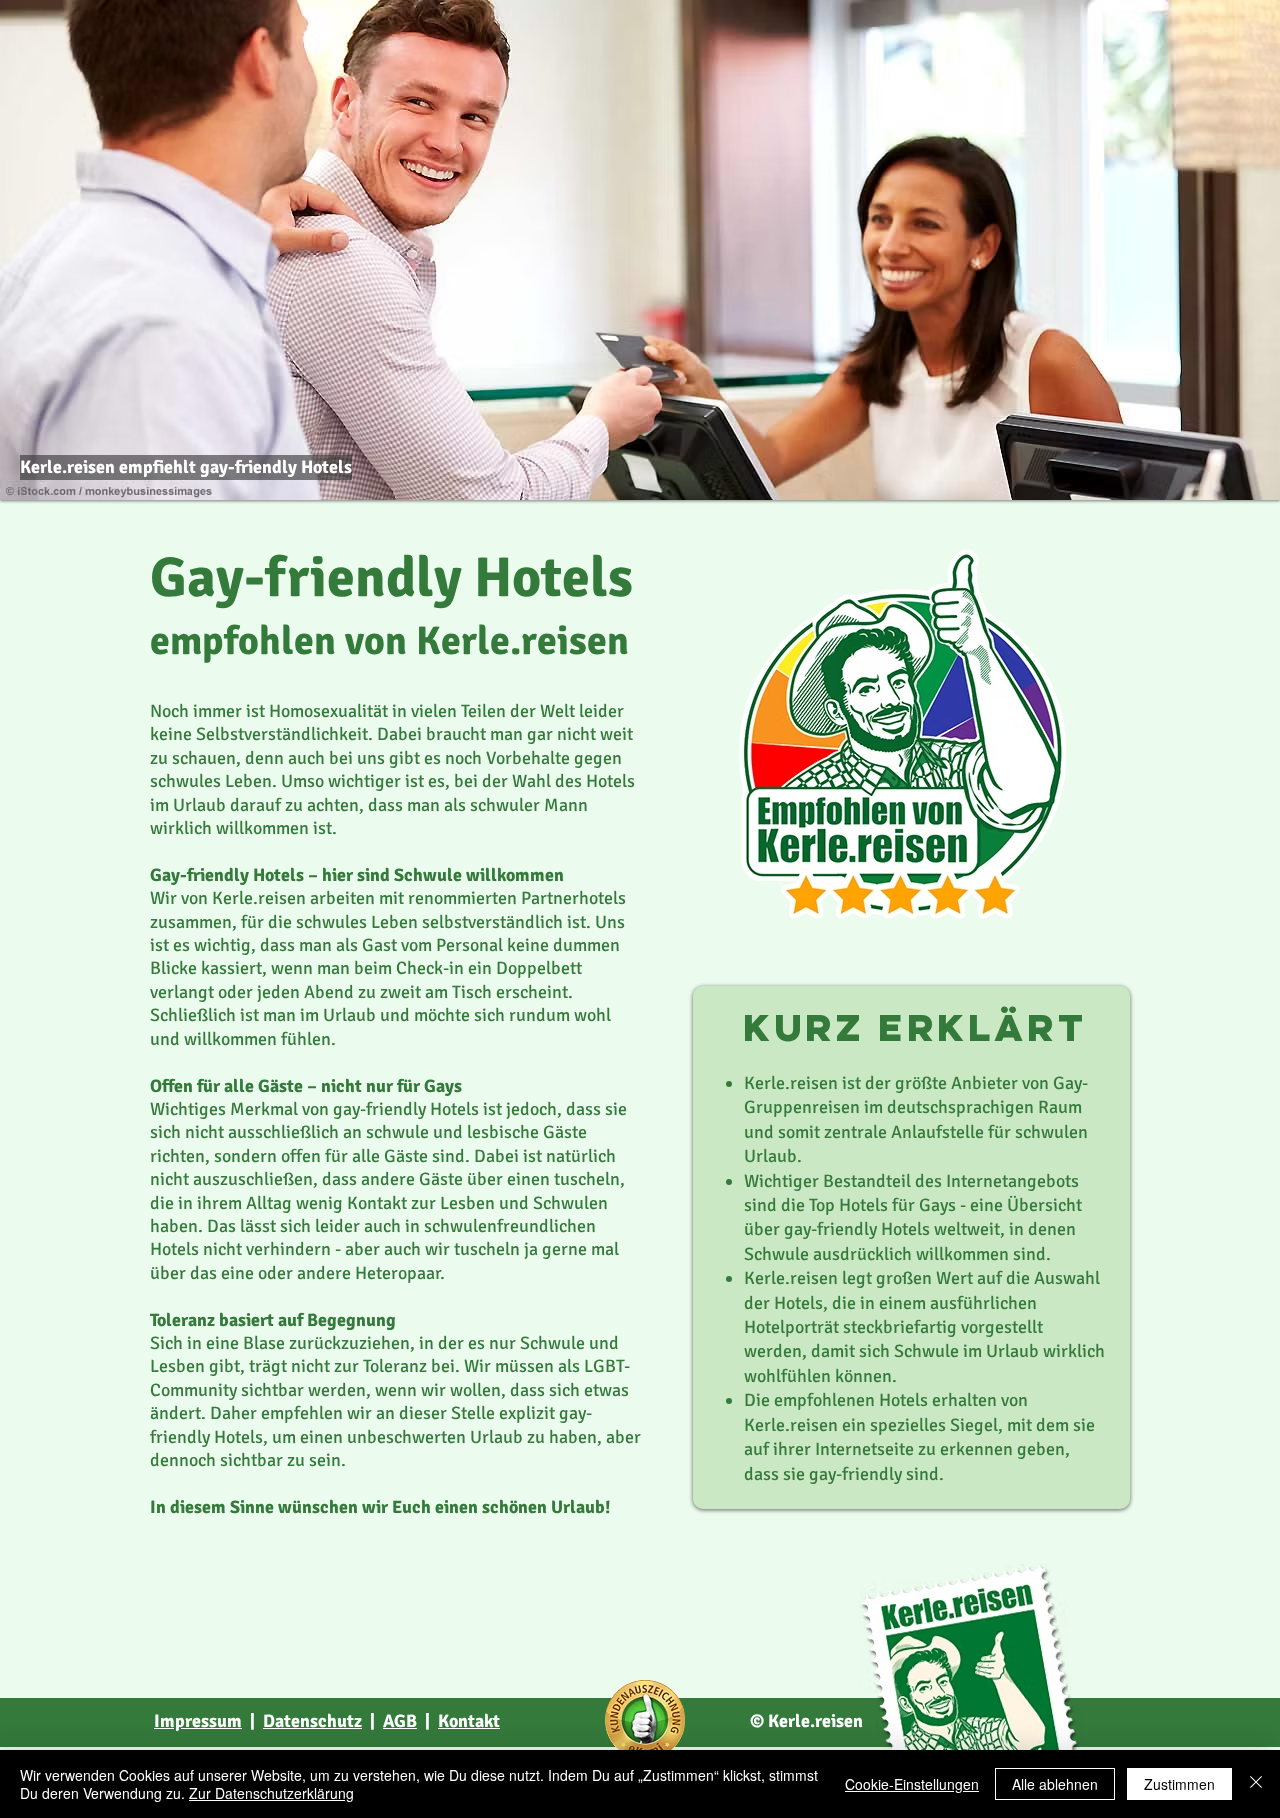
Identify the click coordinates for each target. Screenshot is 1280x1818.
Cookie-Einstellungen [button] (912, 1784)
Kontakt (469, 1721)
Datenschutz (312, 1721)
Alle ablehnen (1055, 1784)
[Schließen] (1256, 1784)
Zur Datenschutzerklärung (271, 1793)
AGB (400, 1721)
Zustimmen (1179, 1784)
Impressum (198, 1721)
